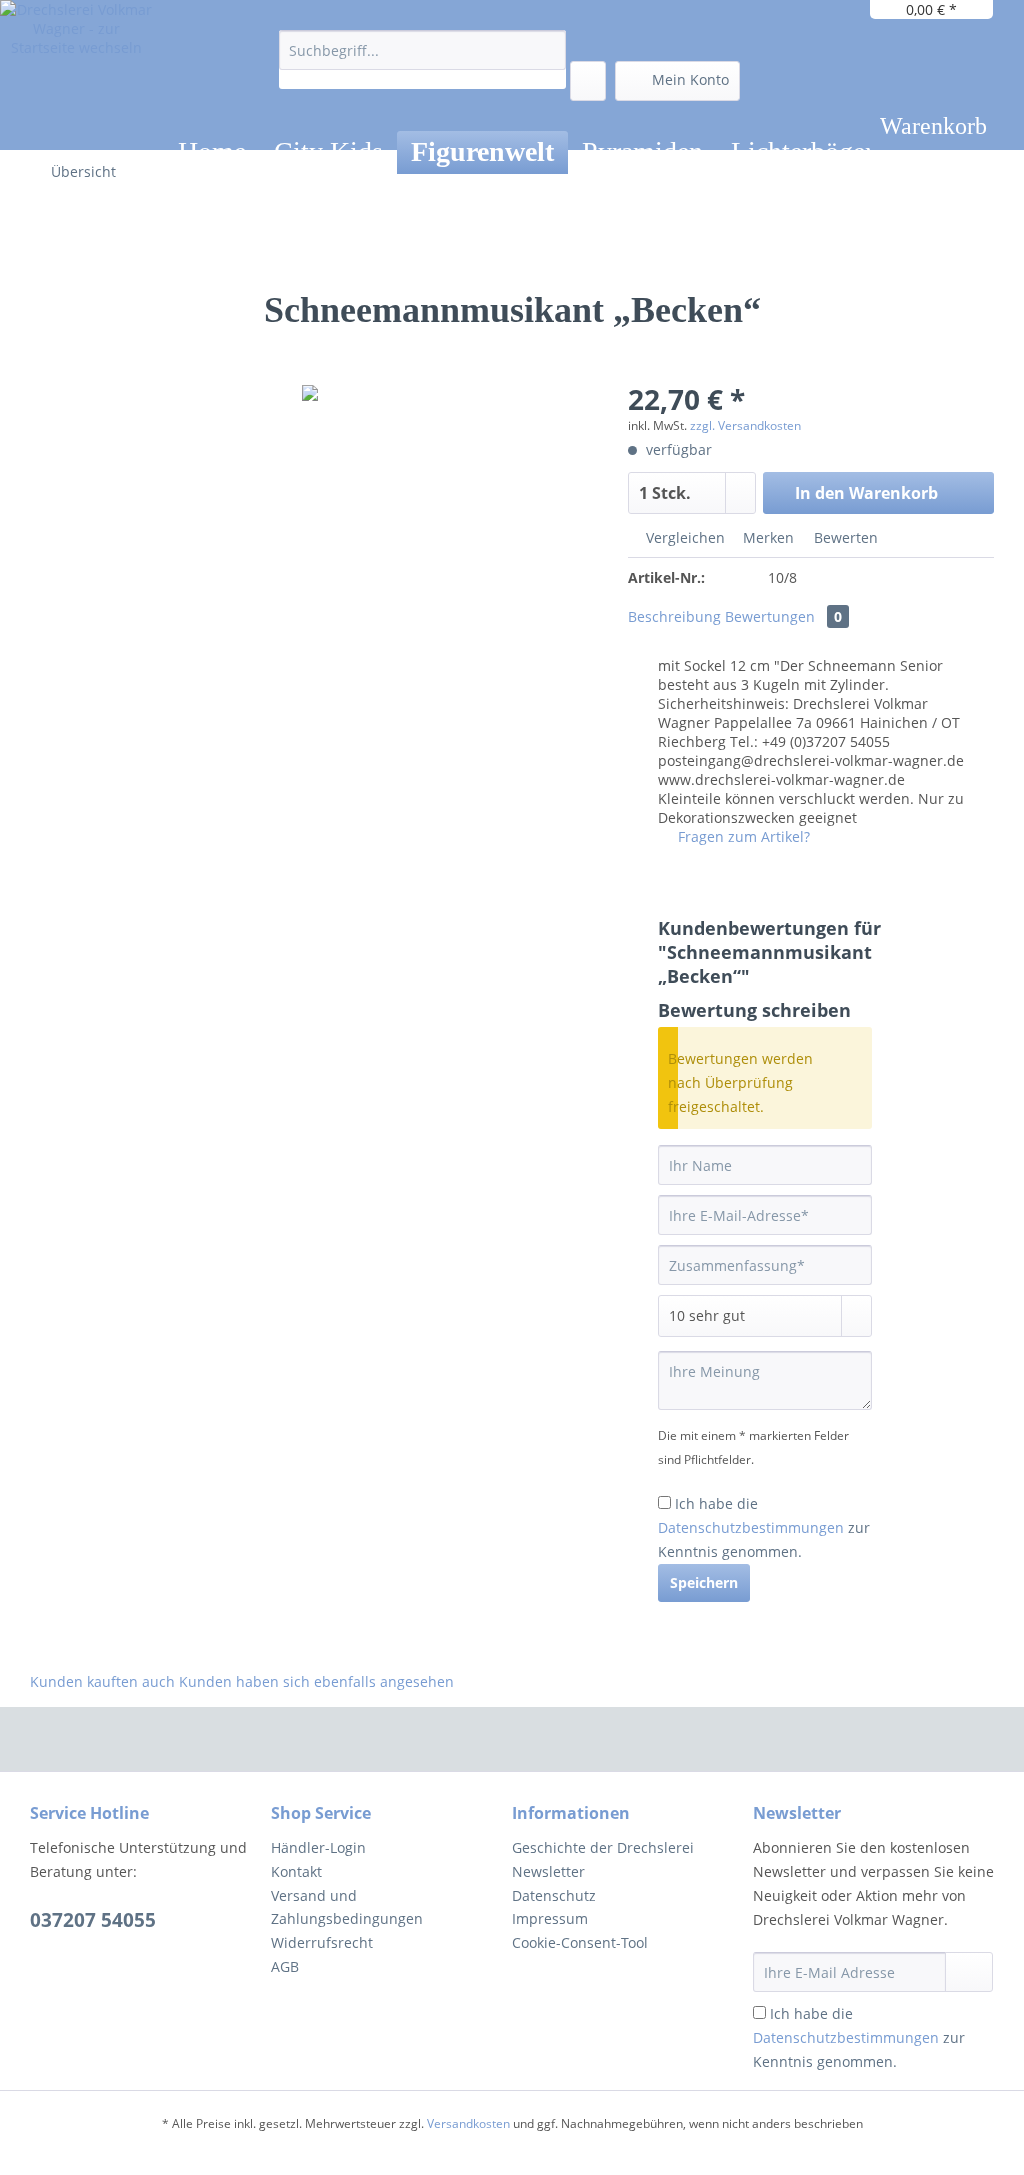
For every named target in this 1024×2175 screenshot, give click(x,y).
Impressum (550, 1918)
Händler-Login (318, 1847)
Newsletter (548, 1871)
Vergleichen (683, 537)
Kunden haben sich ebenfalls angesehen (316, 1681)
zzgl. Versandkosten (745, 425)
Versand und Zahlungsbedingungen (347, 1907)
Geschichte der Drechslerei (603, 1847)
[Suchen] (547, 50)
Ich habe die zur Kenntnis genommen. (764, 1527)
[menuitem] (422, 59)
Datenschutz (554, 1895)
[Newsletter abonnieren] (969, 1972)
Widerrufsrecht (322, 1942)
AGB (285, 1966)
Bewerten (844, 537)
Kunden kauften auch (102, 1681)
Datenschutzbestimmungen (751, 1527)
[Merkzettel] (588, 81)
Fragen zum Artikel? (742, 836)
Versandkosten (468, 2123)
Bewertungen (783, 616)
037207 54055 (93, 1920)
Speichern (704, 1582)
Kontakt (296, 1871)
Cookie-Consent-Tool (580, 1942)
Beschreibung (674, 616)
